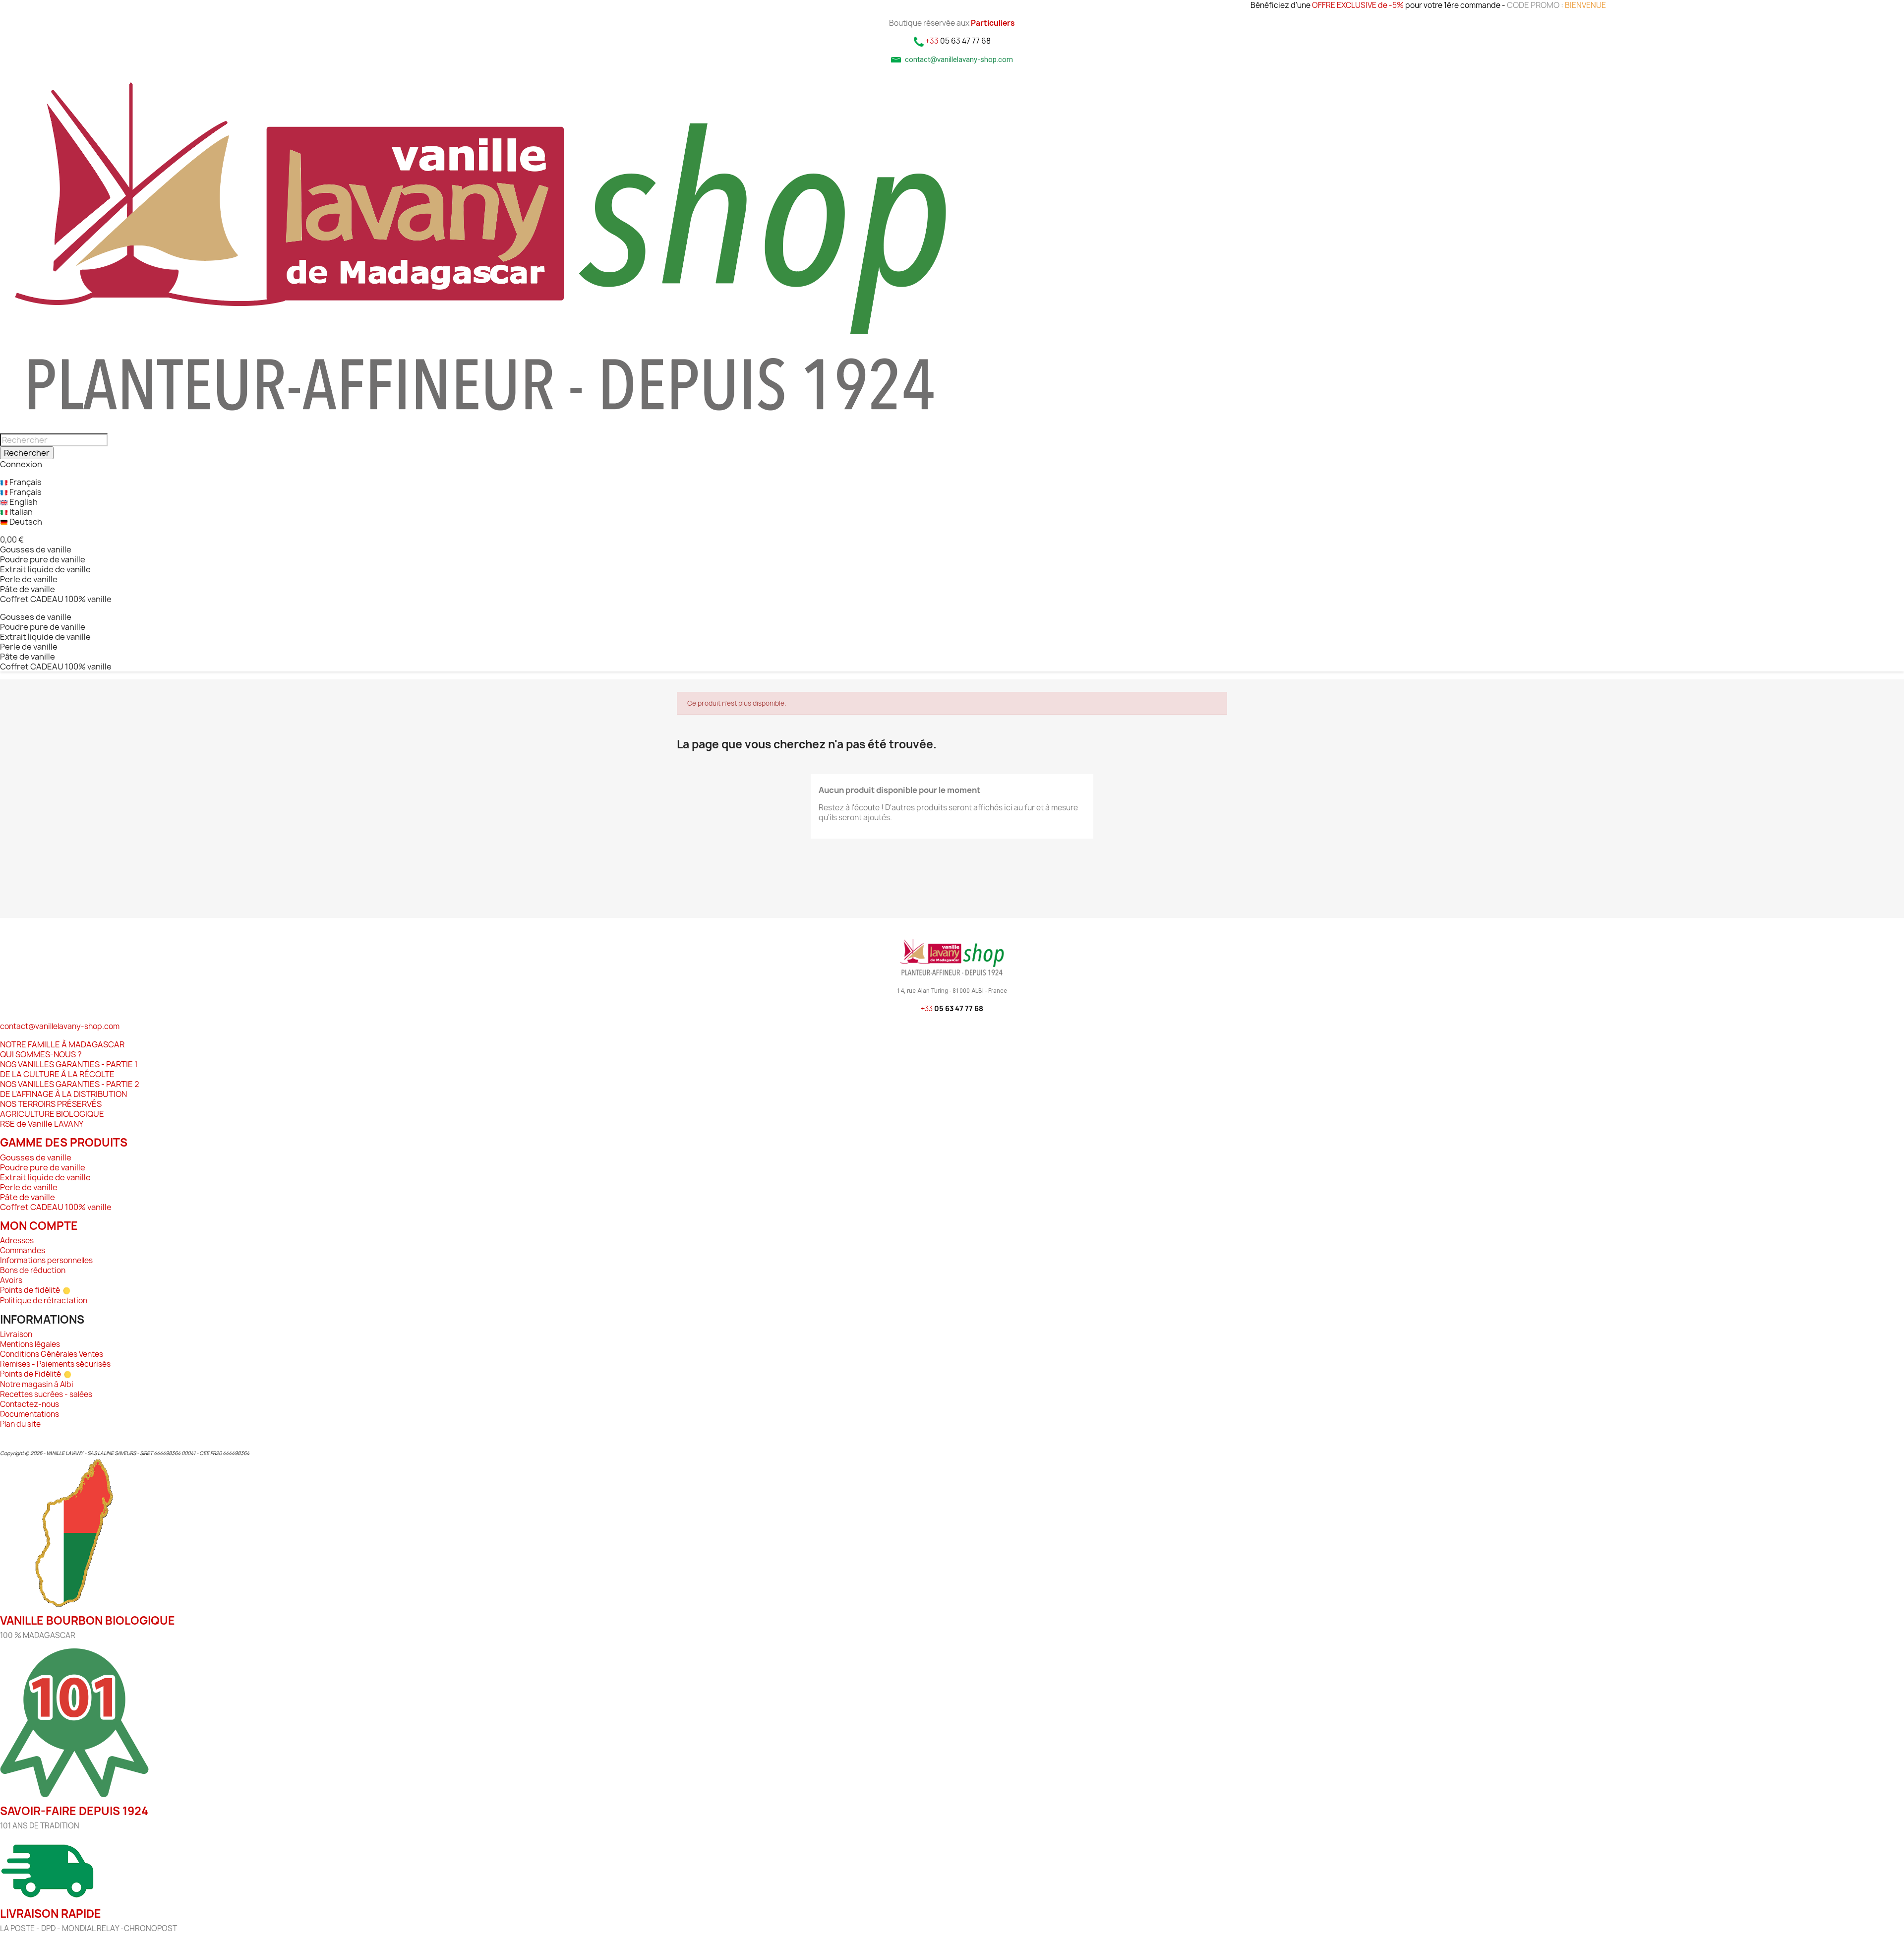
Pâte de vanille (28, 589)
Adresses (17, 1241)
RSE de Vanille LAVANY (42, 1124)
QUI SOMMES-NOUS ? (41, 1054)
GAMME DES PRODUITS (64, 1143)
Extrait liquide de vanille (45, 569)
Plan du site (20, 1424)
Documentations (30, 1414)
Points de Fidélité (31, 1374)
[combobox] (54, 440)
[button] (12, 540)
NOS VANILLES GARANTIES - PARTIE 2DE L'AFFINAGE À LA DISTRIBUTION (70, 1089)
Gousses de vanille (36, 549)
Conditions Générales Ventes (52, 1354)
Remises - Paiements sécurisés (55, 1364)
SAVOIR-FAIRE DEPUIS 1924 (74, 1811)
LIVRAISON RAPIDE (51, 1914)
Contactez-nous (30, 1404)
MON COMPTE (39, 1226)
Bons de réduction (33, 1270)
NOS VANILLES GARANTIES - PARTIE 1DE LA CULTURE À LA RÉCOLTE (69, 1069)
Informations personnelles (46, 1260)
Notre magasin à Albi (37, 1384)
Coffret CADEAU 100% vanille (56, 599)
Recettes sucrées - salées (46, 1394)
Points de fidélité (30, 1290)
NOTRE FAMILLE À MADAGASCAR (62, 1044)
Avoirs (11, 1280)
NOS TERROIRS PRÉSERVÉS (51, 1104)
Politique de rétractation (44, 1301)
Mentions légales (30, 1344)
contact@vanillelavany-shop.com (60, 1026)
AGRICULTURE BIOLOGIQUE (52, 1114)
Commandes (23, 1250)
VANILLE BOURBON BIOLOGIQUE (88, 1621)
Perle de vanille (29, 579)
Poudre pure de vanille (43, 559)
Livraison (16, 1334)
